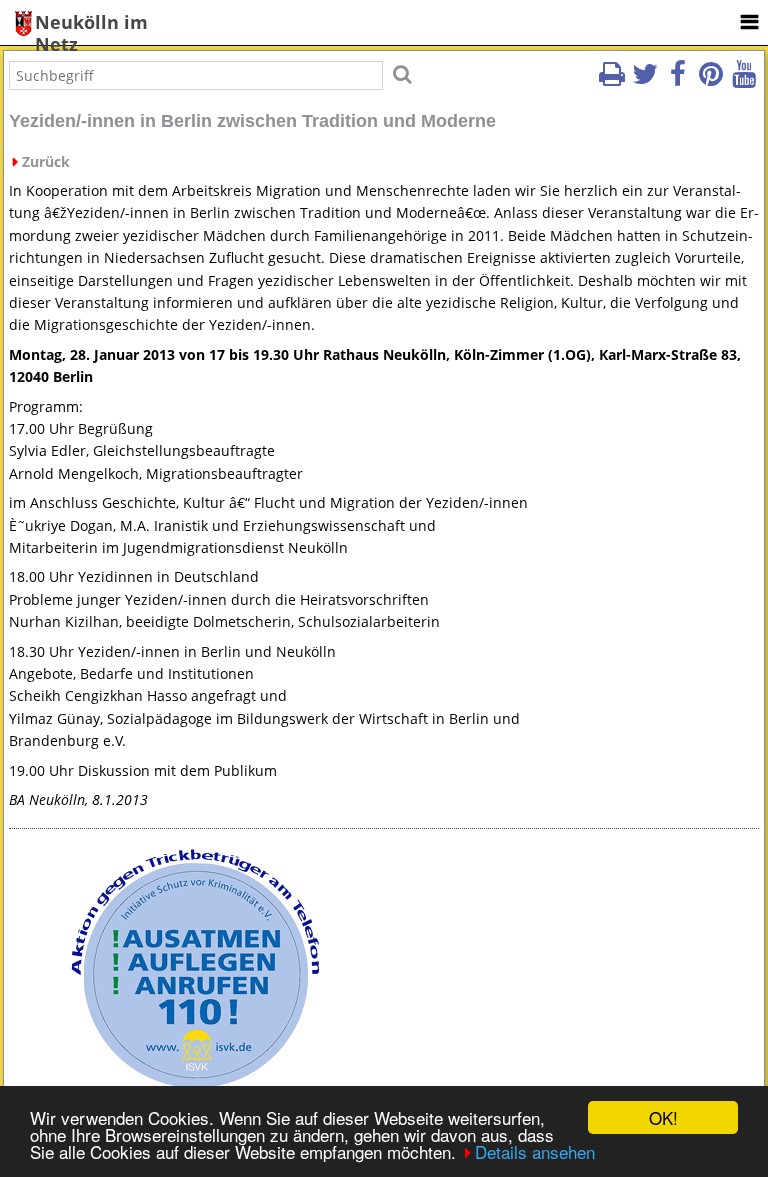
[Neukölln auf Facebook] (678, 80)
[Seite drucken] (612, 80)
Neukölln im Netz (91, 23)
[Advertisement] (572, 971)
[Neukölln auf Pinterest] (711, 80)
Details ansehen (535, 1151)
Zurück (46, 161)
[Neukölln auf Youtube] (744, 80)
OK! (663, 1117)
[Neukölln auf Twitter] (645, 80)
